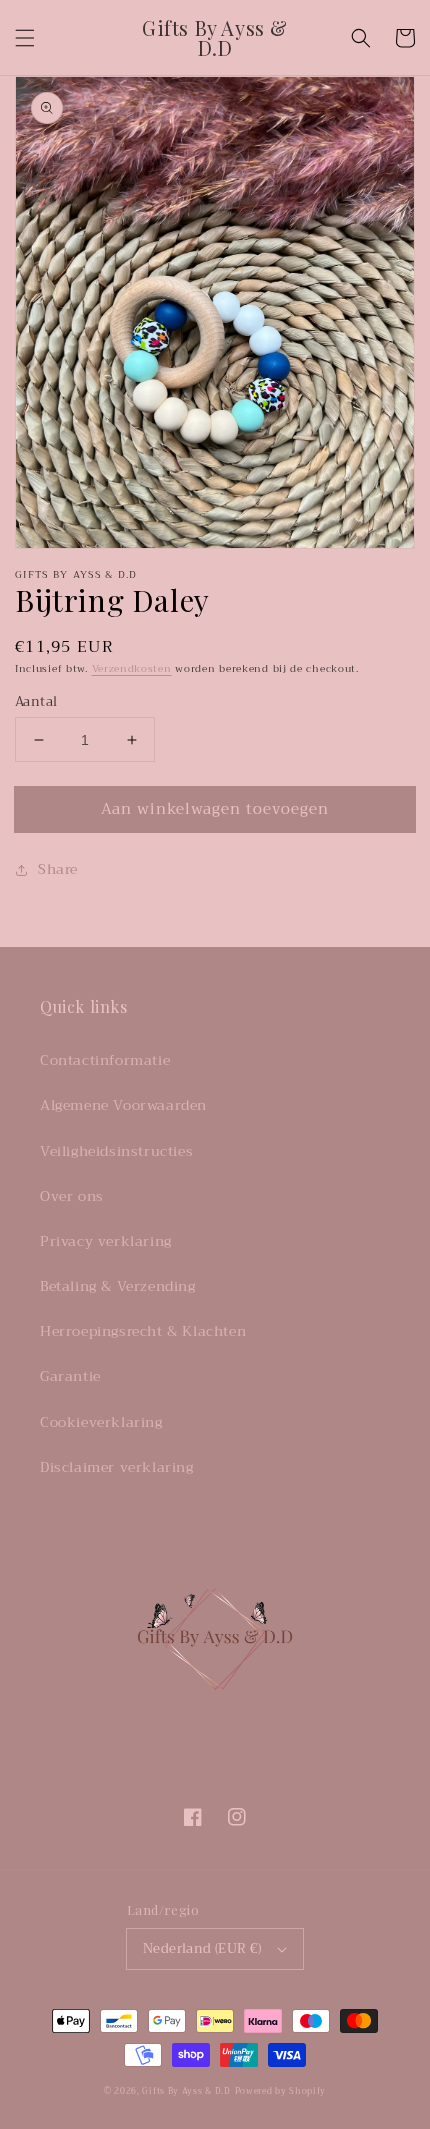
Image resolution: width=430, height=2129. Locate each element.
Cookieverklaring (101, 1422)
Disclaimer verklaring (117, 1467)
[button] (25, 38)
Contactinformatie (105, 1060)
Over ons (72, 1196)
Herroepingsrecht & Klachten (143, 1331)
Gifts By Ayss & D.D (186, 2091)
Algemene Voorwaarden (123, 1105)
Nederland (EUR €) (202, 1948)
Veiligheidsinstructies (116, 1151)
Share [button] (58, 869)
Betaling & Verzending (118, 1286)
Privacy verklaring (106, 1241)
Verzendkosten (132, 668)
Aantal (36, 702)
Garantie (70, 1376)
